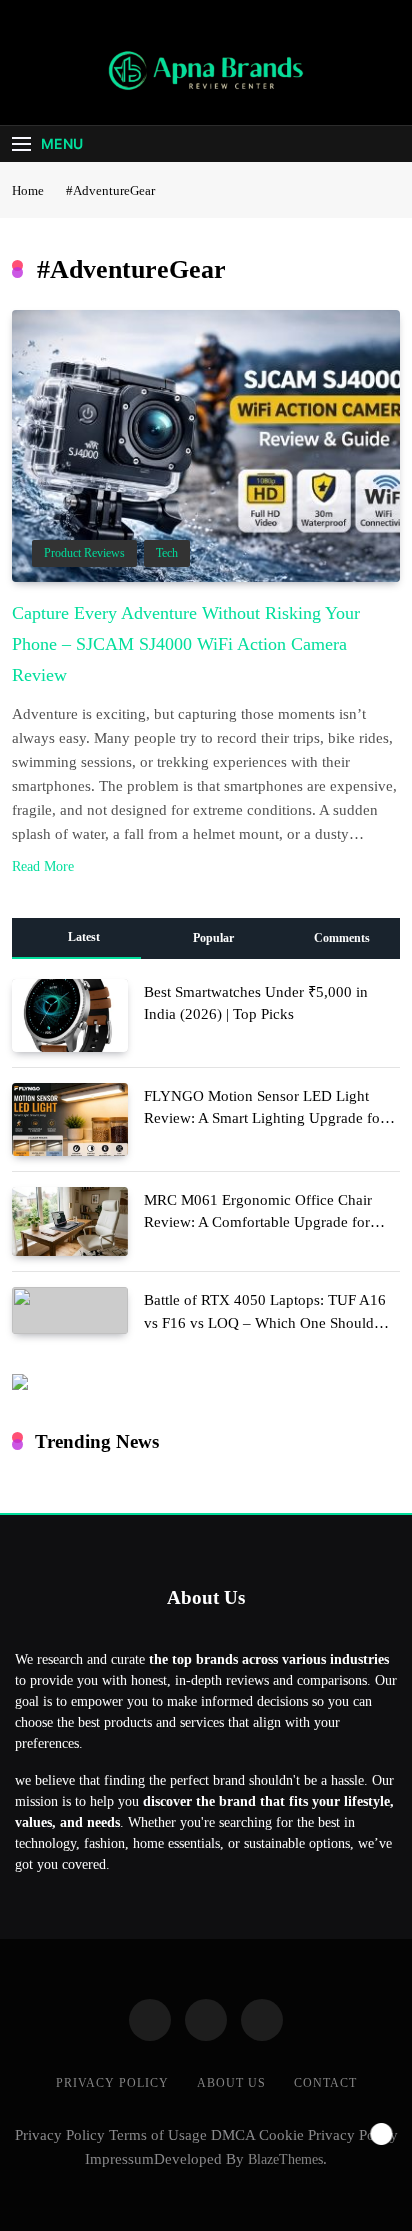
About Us (231, 2083)
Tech (167, 553)
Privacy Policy (112, 2083)
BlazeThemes (285, 2159)
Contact (325, 2083)
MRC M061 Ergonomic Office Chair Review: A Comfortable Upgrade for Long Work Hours (258, 1222)
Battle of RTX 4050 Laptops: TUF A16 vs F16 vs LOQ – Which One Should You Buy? (265, 1322)
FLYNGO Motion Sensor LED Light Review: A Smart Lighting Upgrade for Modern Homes (264, 1118)
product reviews (84, 553)
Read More (43, 866)
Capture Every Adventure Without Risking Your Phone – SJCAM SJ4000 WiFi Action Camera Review (186, 644)
